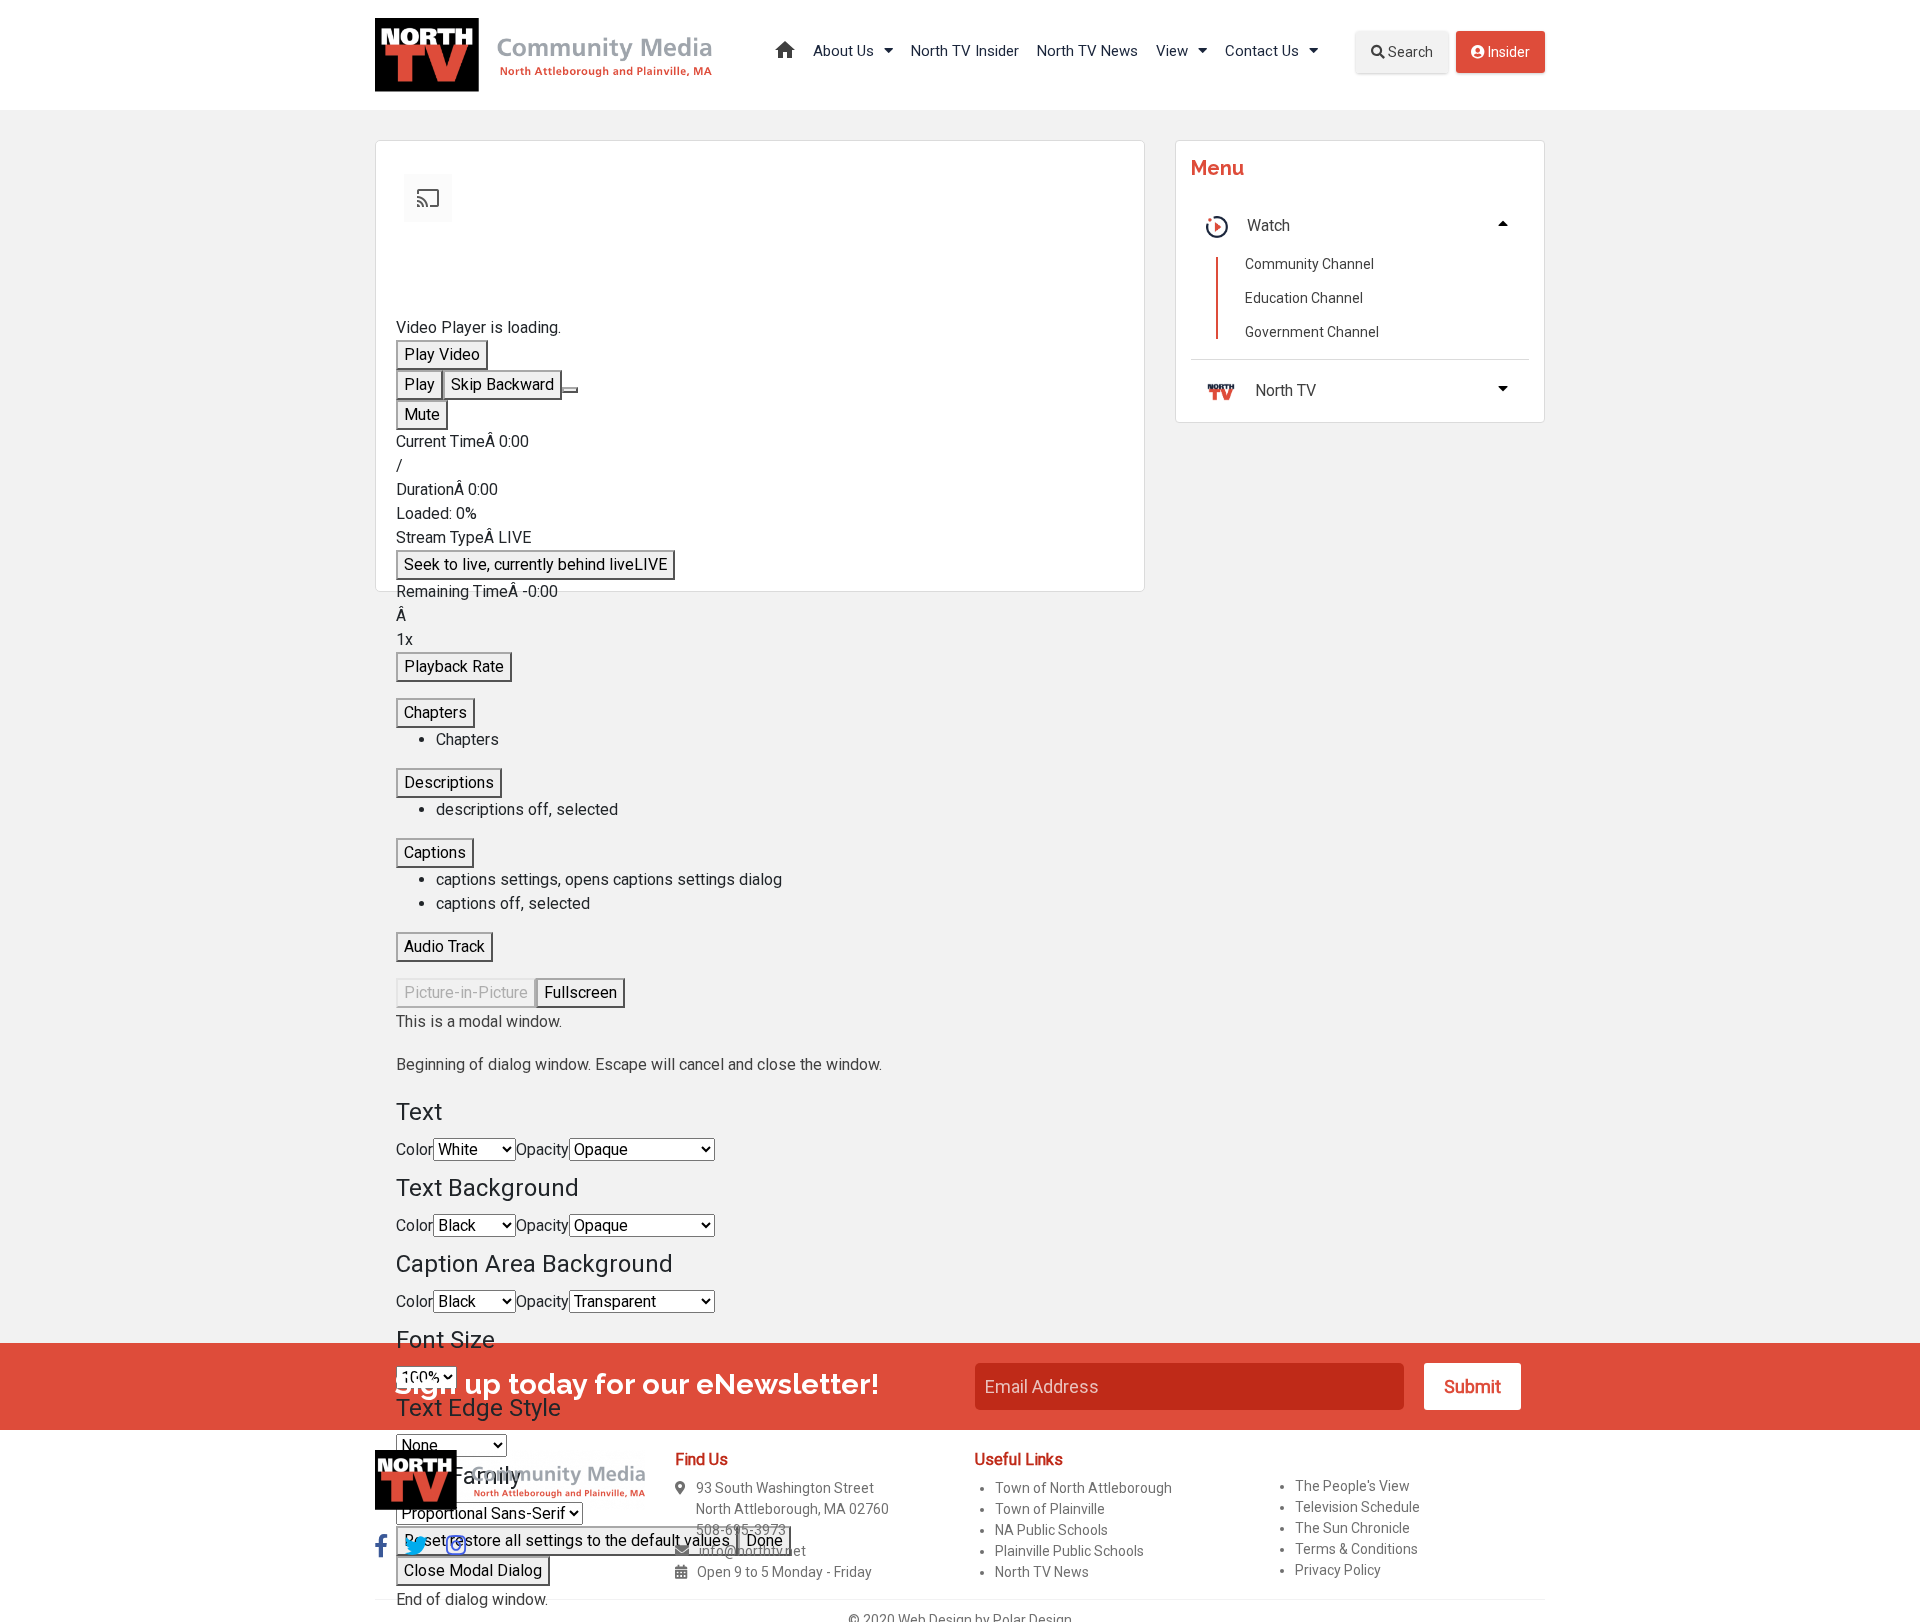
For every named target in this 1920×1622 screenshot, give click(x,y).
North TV (1285, 390)
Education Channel (1304, 298)
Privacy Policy (1338, 1570)
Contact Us (1264, 51)
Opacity (542, 1149)
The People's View (1352, 1486)
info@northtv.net (752, 1551)
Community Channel (1309, 264)
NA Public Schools (1051, 1530)
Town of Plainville (1050, 1509)
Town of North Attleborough (1083, 1488)
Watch (1268, 225)
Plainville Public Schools (1069, 1551)
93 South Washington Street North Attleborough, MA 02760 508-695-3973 (792, 1509)
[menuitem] (780, 880)
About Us (845, 51)
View (1174, 51)
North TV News (1087, 51)
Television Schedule (1357, 1507)
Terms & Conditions (1356, 1549)
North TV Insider (965, 51)
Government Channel (1312, 332)
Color (414, 1149)
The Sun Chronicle (1352, 1528)
